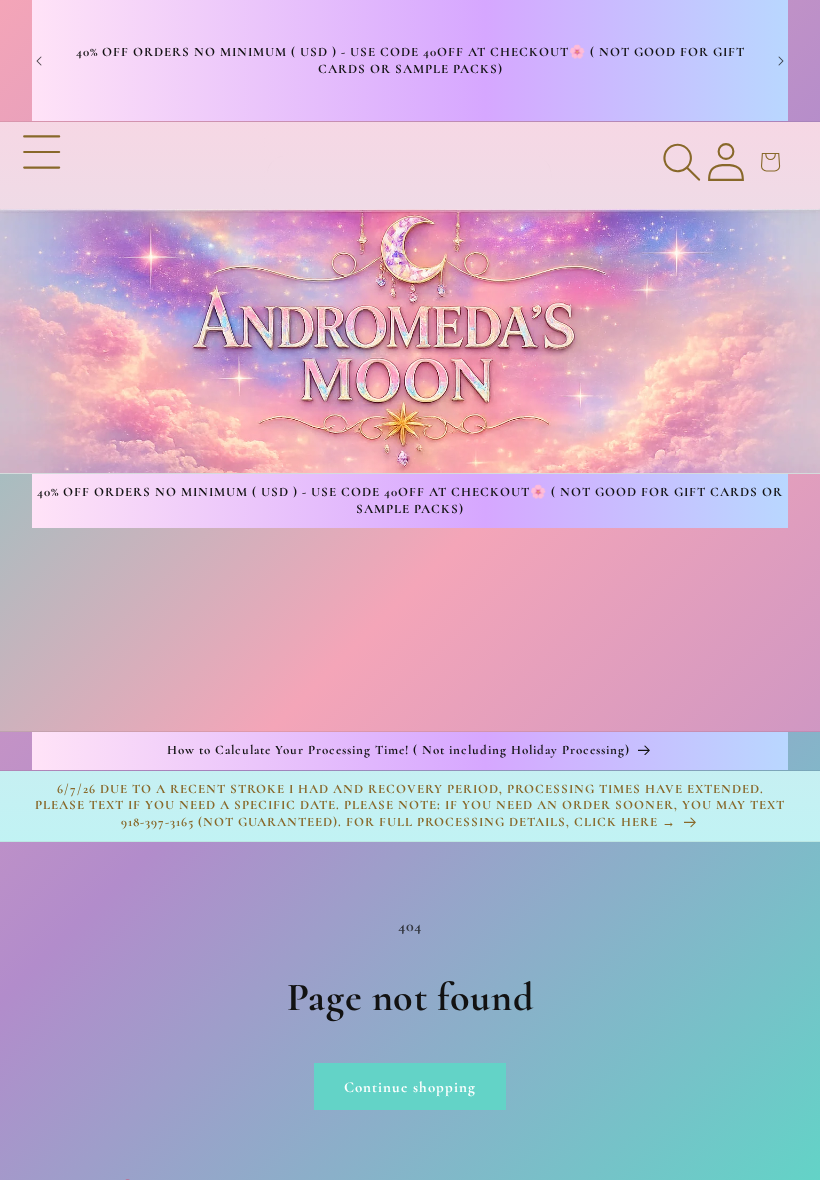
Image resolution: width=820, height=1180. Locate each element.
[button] (42, 298)
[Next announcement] (781, 61)
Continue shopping (410, 1087)
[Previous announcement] (39, 61)
